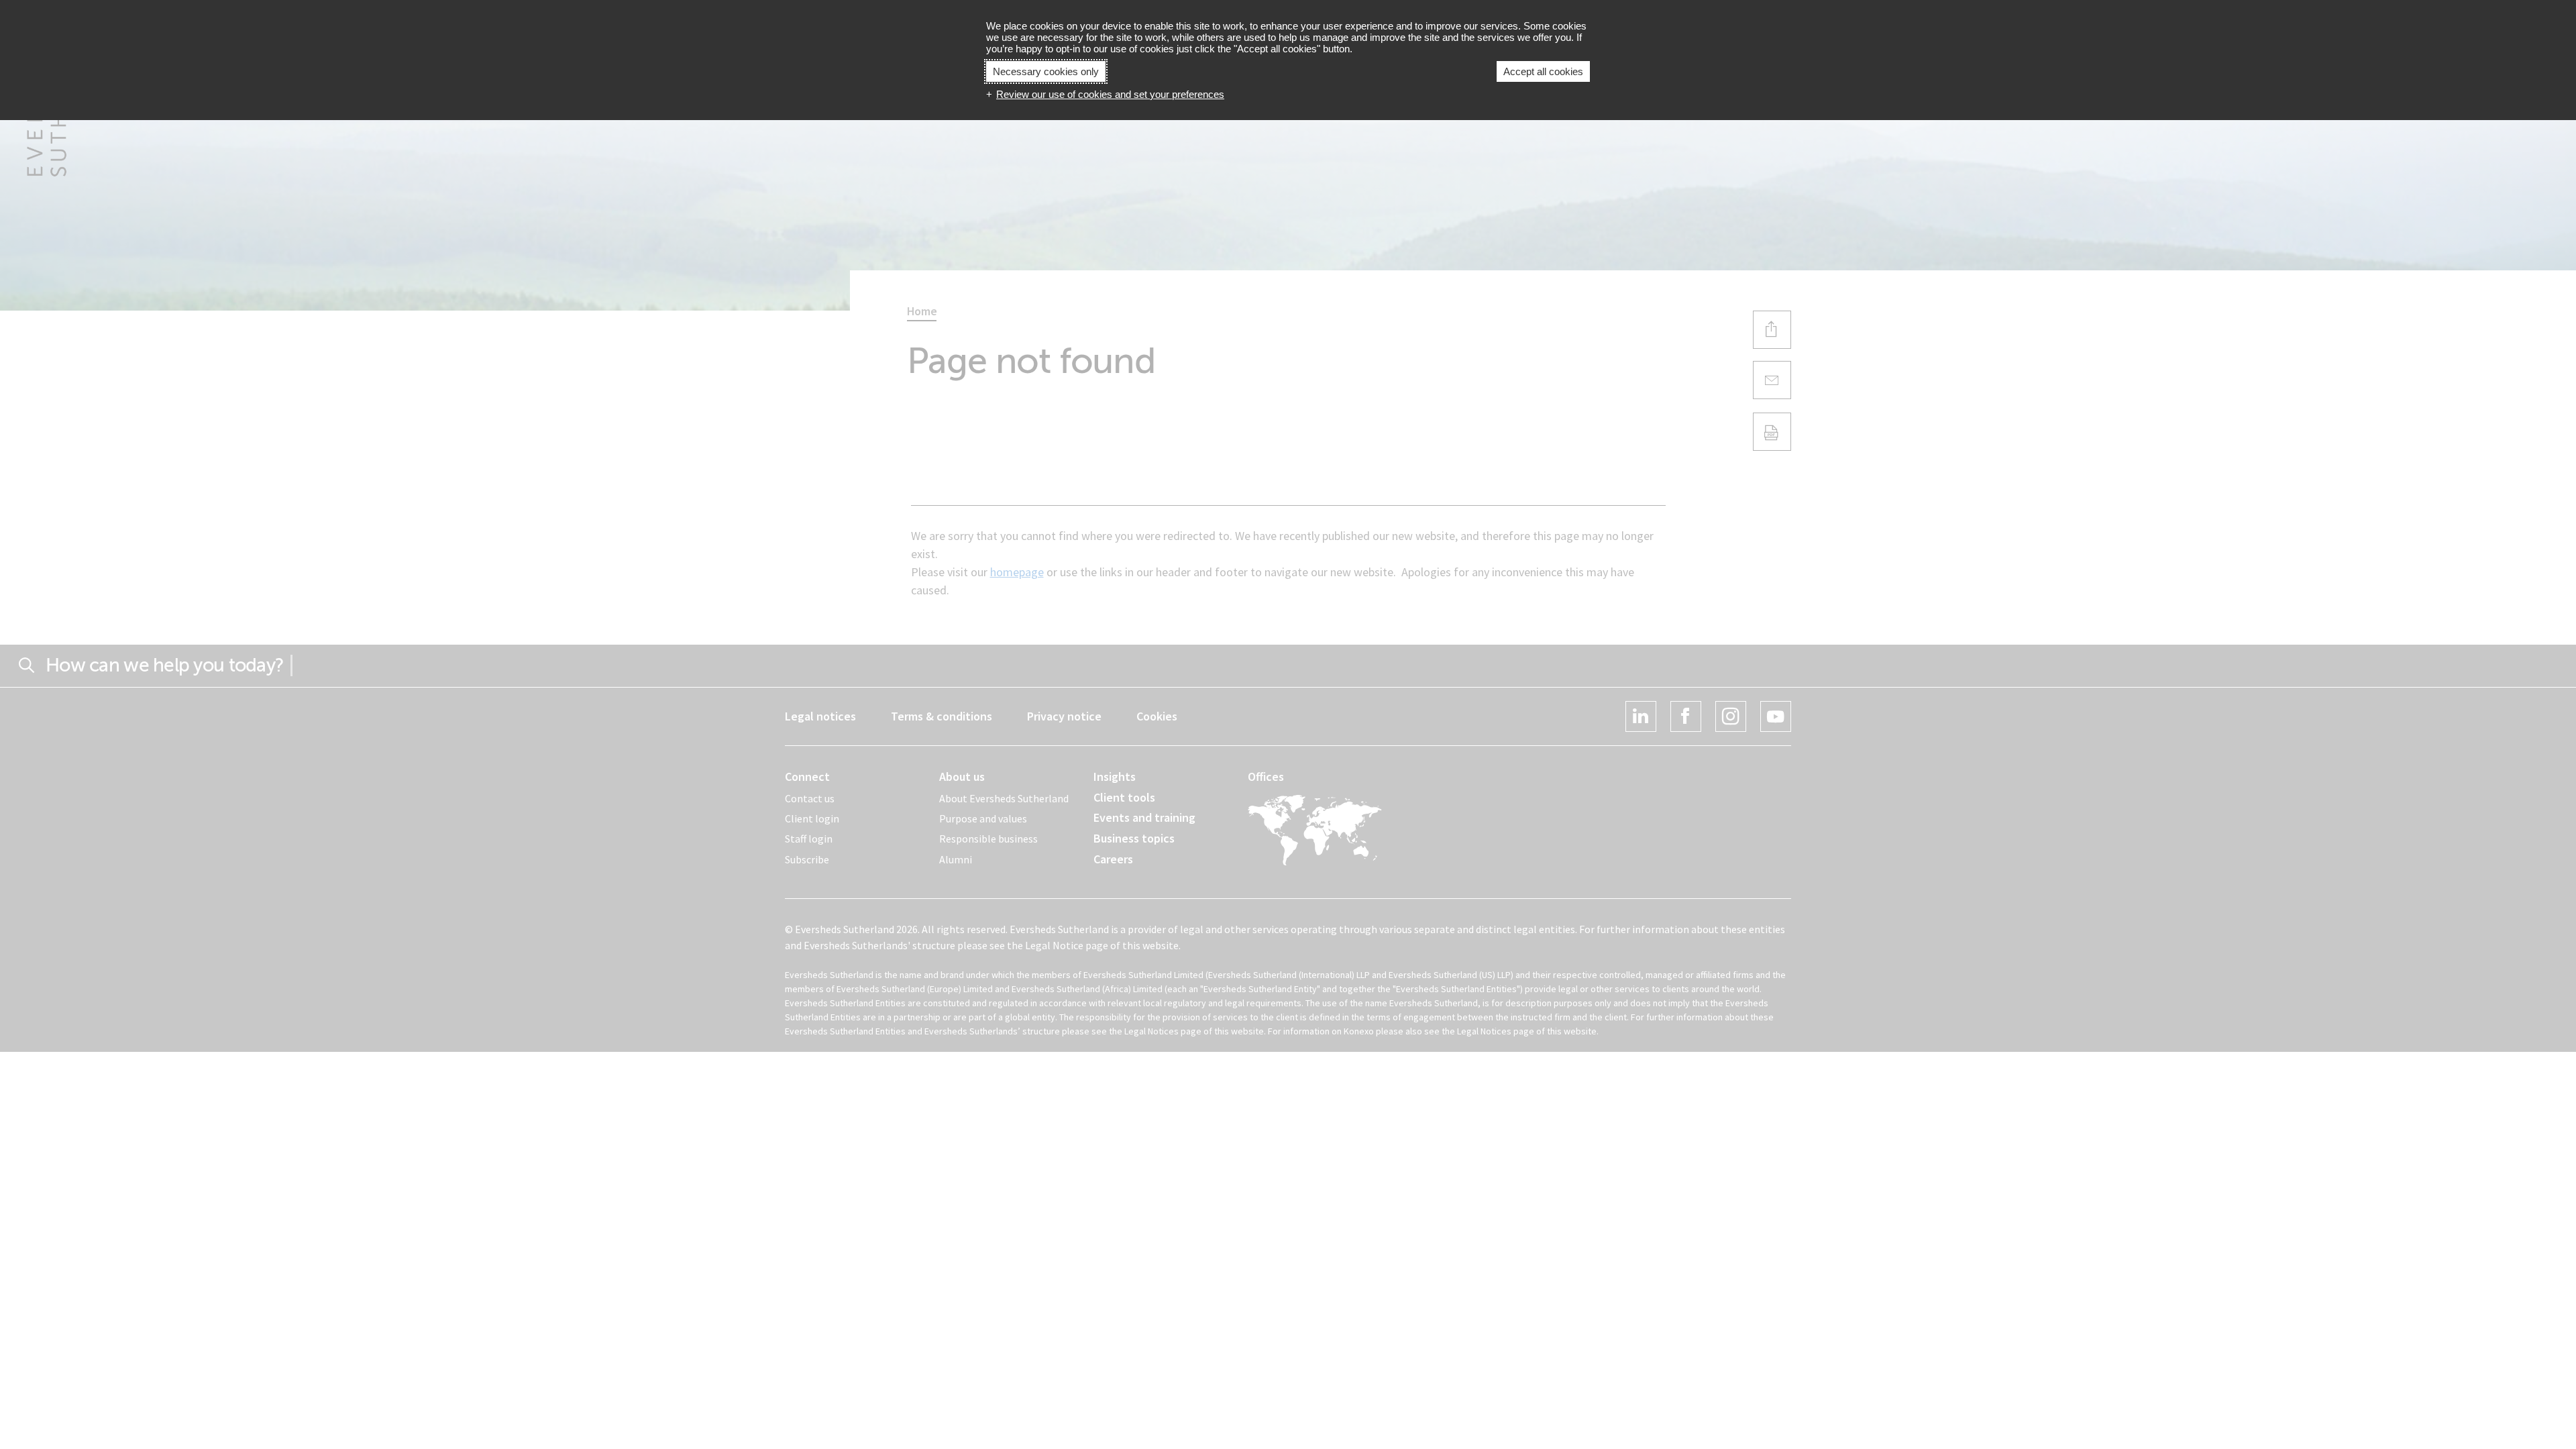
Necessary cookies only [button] (1046, 71)
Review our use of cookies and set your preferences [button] (1110, 94)
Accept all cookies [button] (1543, 71)
